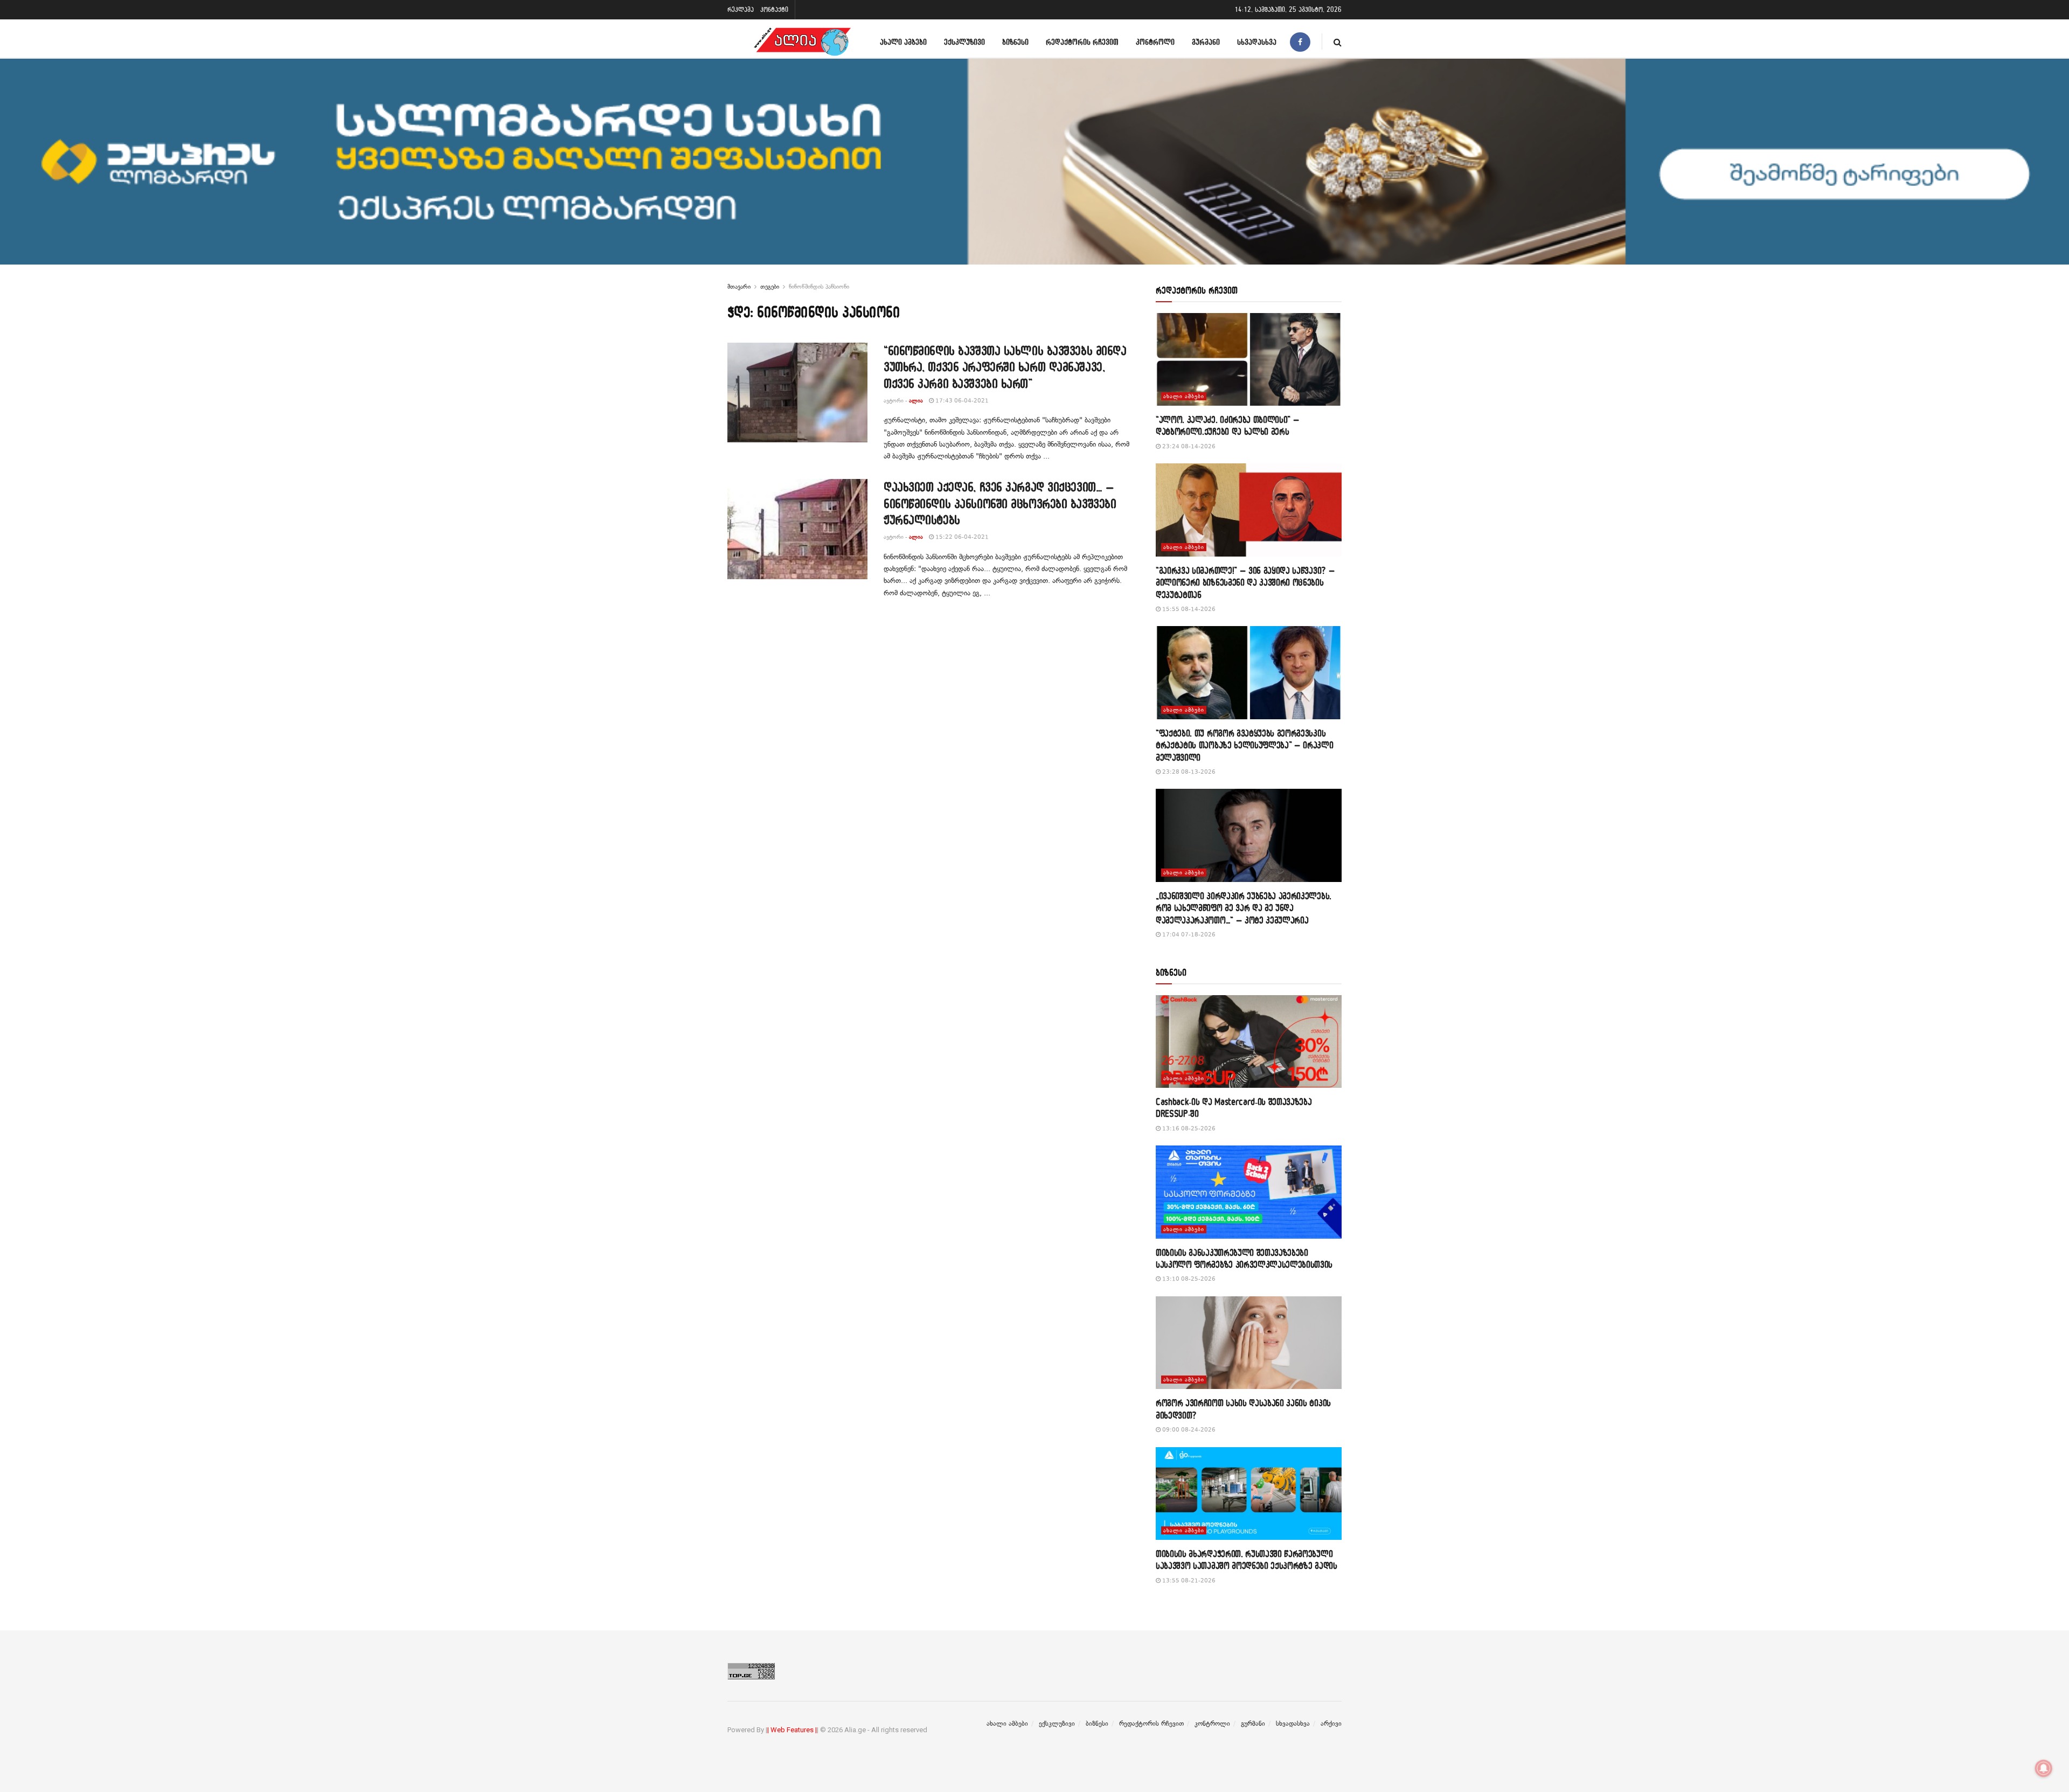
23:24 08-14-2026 (1188, 446)
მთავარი (739, 287)
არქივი (1331, 1724)
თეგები (770, 287)
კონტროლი (1155, 42)
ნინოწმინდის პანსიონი (819, 287)
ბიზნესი (1015, 42)
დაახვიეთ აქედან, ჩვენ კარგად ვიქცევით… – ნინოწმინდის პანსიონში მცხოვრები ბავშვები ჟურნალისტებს (1000, 503)
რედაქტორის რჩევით (1082, 42)
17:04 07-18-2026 (1188, 935)
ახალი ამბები (903, 42)
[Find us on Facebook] (1300, 42)
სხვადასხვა (1257, 42)
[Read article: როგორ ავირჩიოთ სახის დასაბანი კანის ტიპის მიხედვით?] (1249, 1343)
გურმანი (1206, 42)
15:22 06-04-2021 (961, 537)
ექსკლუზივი (964, 42)
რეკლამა (741, 9)
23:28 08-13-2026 (1188, 772)
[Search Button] (1338, 42)
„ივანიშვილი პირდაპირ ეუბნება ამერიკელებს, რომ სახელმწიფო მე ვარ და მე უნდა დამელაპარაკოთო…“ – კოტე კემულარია (1244, 908)
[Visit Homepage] (802, 42)
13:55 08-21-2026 (1188, 1581)
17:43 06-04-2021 (961, 401)
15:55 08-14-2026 (1188, 609)
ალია (916, 401)
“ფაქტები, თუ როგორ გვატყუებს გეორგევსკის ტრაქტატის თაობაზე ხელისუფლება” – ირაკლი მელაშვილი (1245, 745)
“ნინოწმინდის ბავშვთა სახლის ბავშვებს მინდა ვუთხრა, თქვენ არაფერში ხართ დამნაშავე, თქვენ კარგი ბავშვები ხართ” (1005, 367)
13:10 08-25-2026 (1188, 1279)
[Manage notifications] (2044, 1768)
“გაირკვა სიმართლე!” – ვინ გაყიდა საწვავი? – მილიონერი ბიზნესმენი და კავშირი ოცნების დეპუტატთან (1245, 582)
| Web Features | (792, 1730)
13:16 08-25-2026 (1188, 1128)
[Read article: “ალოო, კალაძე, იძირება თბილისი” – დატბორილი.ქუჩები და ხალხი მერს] (1249, 360)
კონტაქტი (774, 9)
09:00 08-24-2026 (1188, 1430)
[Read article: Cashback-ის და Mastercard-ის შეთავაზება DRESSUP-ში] (1249, 1042)
